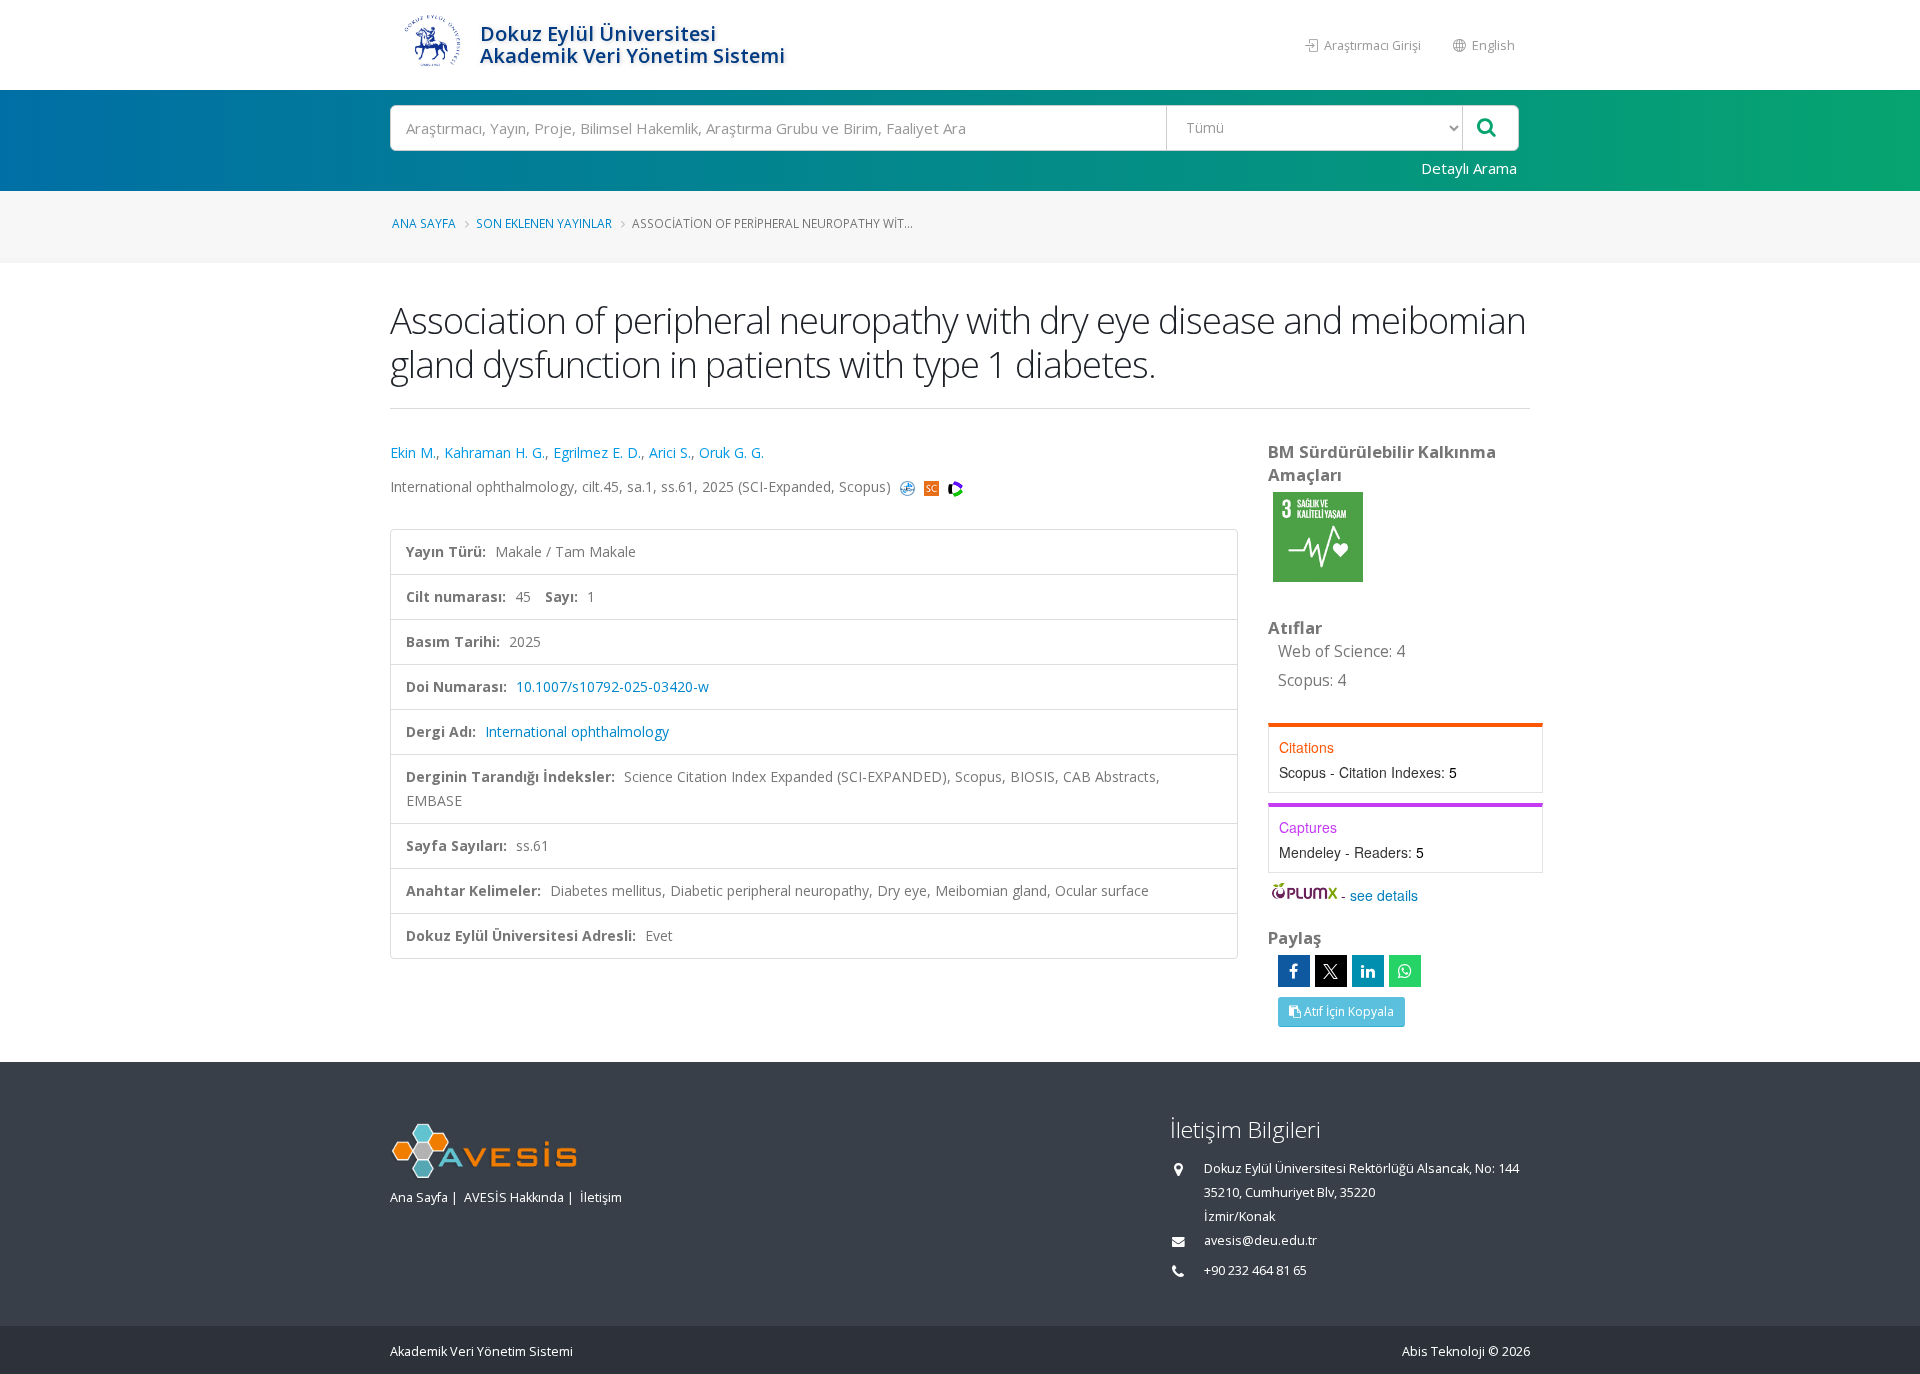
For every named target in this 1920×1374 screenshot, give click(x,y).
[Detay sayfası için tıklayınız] (1318, 535)
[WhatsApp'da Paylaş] (1405, 971)
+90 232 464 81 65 (1255, 1270)
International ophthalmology (577, 731)
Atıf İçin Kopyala (1347, 1011)
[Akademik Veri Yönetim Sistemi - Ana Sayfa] (432, 45)
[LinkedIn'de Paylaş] (1368, 971)
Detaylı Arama (1469, 168)
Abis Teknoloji (1443, 1351)
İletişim (601, 1197)
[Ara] (1486, 128)
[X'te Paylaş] (1331, 971)
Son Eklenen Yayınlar (544, 223)
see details (1384, 895)
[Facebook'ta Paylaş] (1294, 971)
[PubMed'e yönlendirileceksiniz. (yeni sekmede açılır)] (909, 486)
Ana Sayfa (424, 223)
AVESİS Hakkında (514, 1197)
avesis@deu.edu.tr (1260, 1240)
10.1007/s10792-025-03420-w (612, 686)
